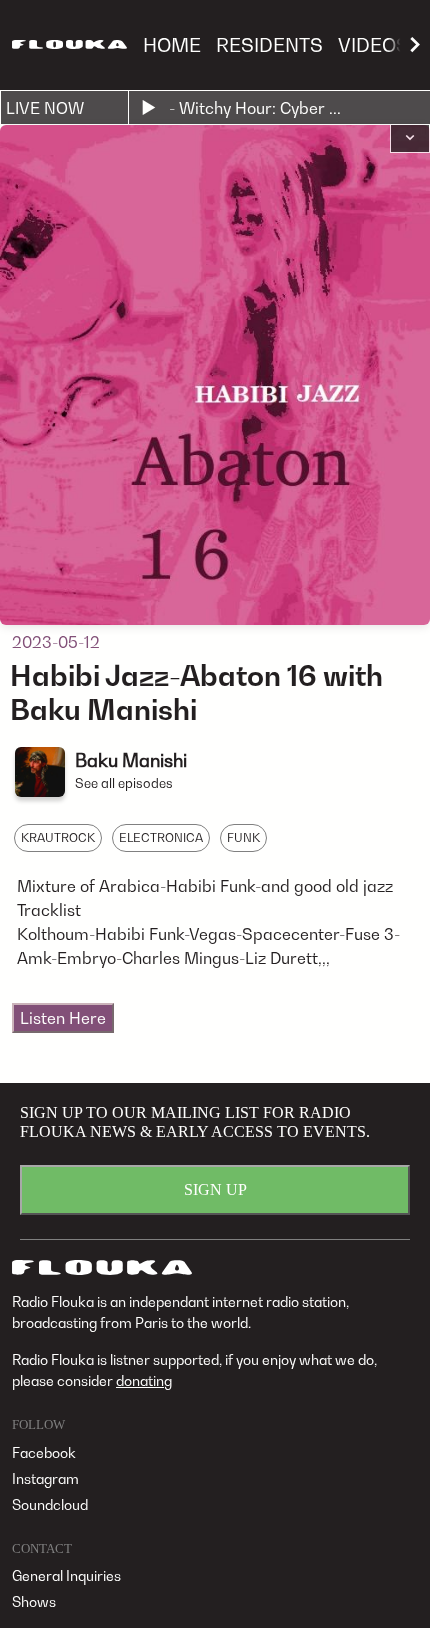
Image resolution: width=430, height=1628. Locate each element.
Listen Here (63, 1018)
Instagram (45, 1478)
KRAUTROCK (58, 837)
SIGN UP (215, 1189)
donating (144, 1380)
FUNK (243, 837)
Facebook (44, 1452)
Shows (34, 1601)
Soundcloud (50, 1504)
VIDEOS (373, 44)
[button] (410, 139)
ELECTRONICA (161, 837)
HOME (172, 44)
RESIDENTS (269, 44)
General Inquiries (66, 1575)
